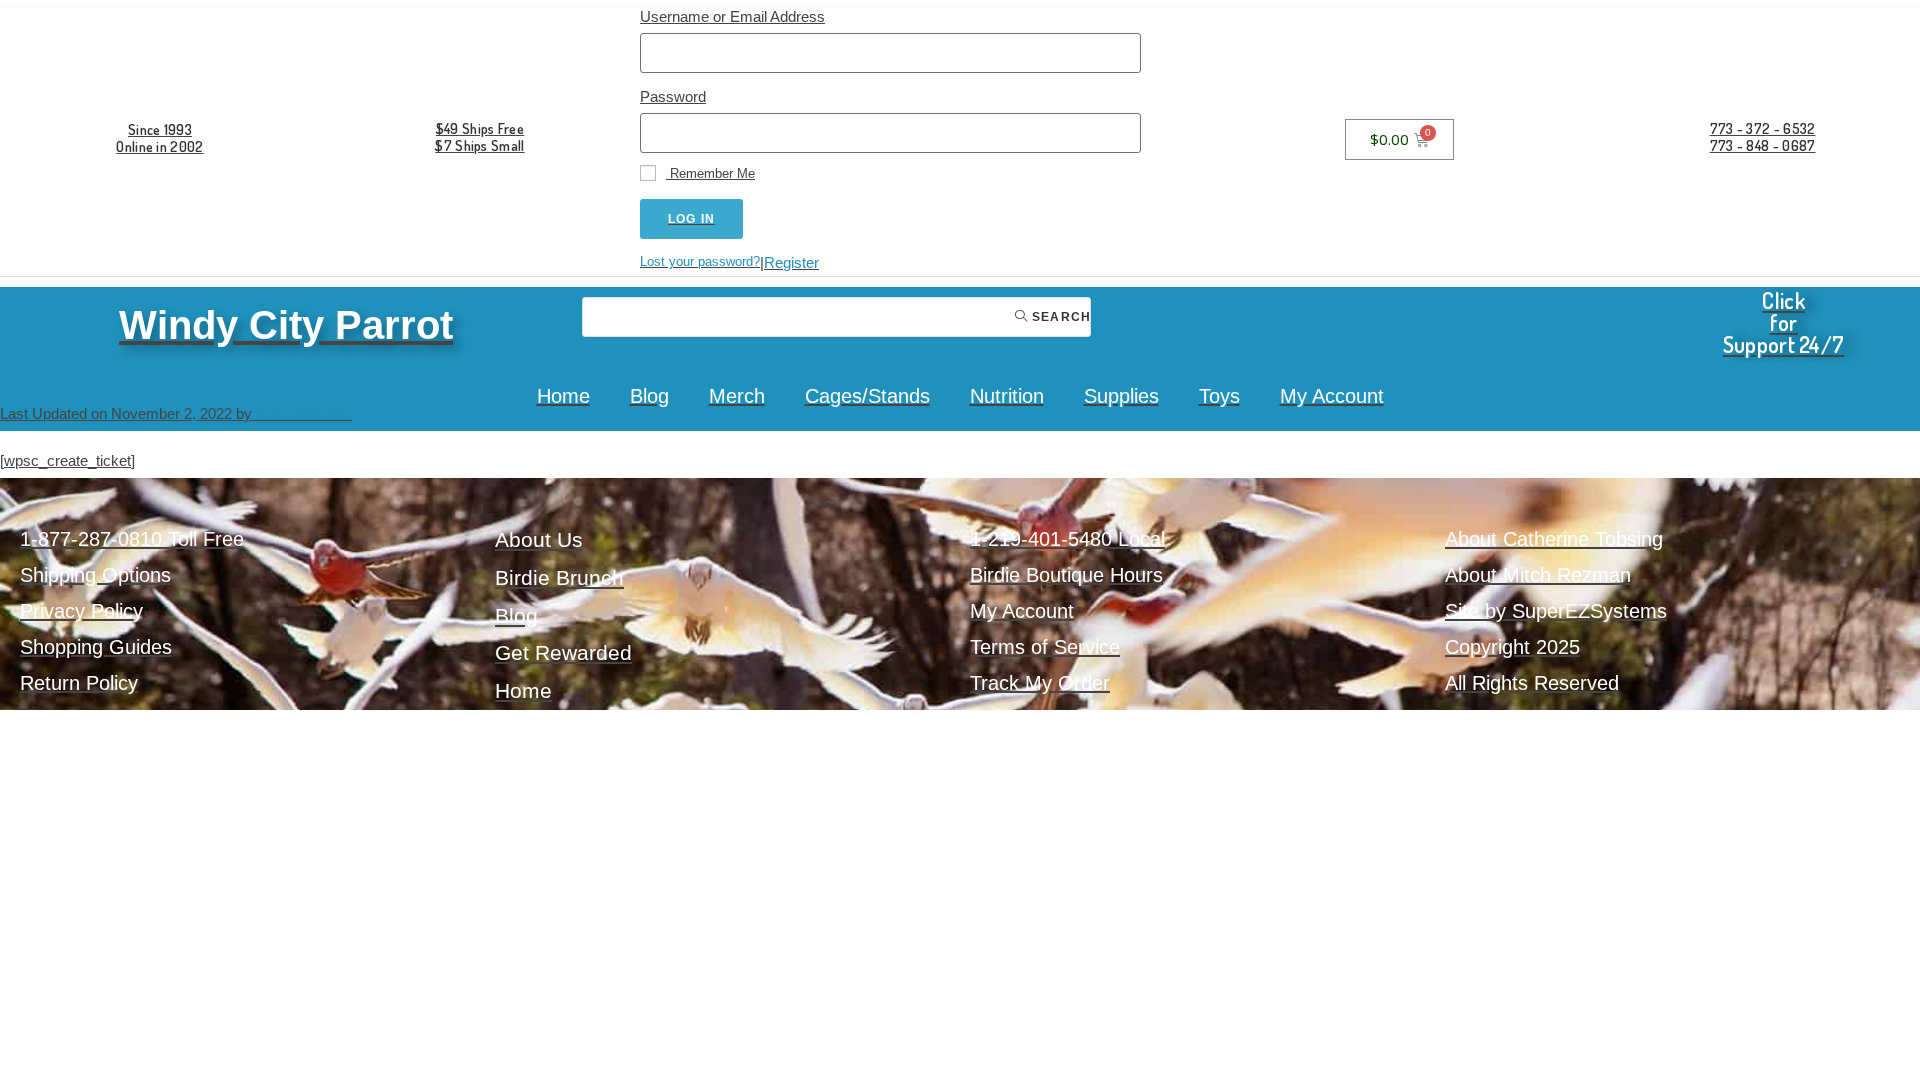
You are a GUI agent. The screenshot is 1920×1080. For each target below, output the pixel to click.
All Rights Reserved (1532, 683)
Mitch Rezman (304, 413)
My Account (1332, 396)
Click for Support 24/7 (1784, 322)
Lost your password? (700, 261)
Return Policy (79, 683)
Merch (737, 396)
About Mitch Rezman (1538, 575)
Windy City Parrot (286, 325)
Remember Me (710, 173)
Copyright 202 (1507, 647)
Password (673, 96)
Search (1059, 317)
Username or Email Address (732, 16)
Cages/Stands (867, 396)
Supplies (1121, 396)
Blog (649, 396)
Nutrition (1007, 396)
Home (563, 396)
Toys (1219, 396)
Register (791, 262)
